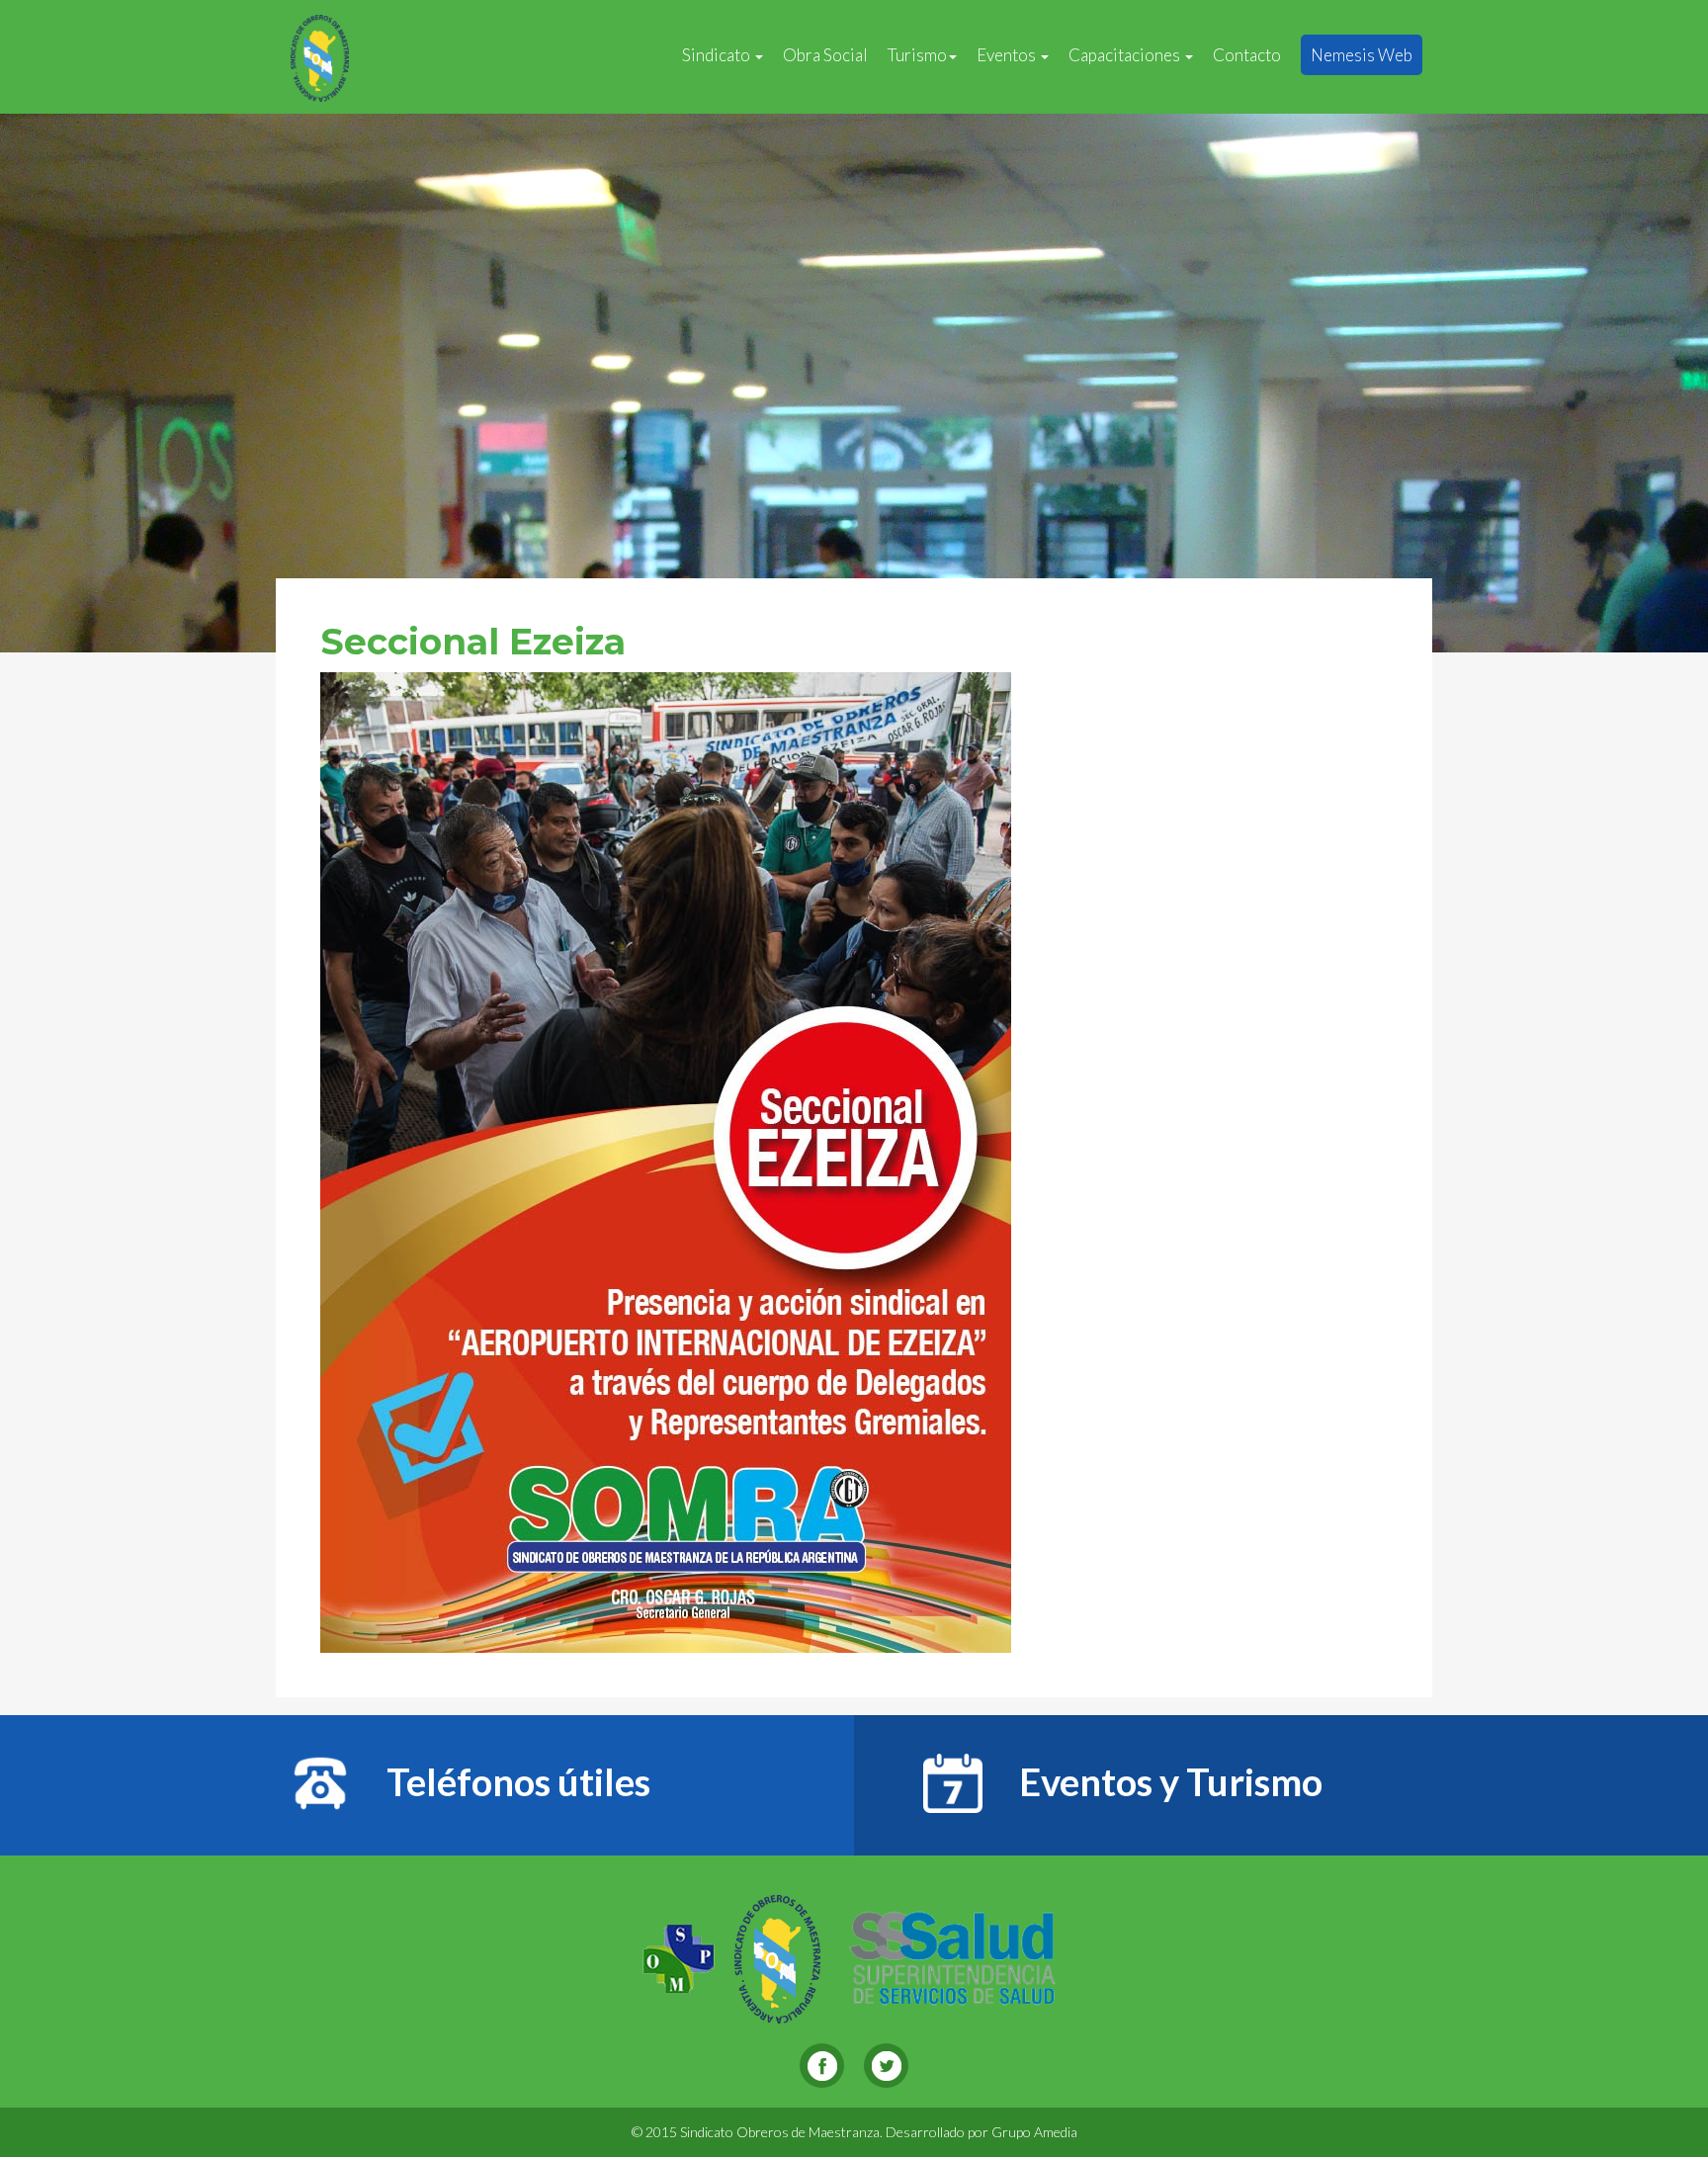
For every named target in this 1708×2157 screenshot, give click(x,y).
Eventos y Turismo (1167, 1781)
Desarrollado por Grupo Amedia (982, 2132)
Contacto (1247, 55)
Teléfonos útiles (515, 1781)
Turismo (917, 55)
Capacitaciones (1126, 55)
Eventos (1008, 55)
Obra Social (825, 55)
